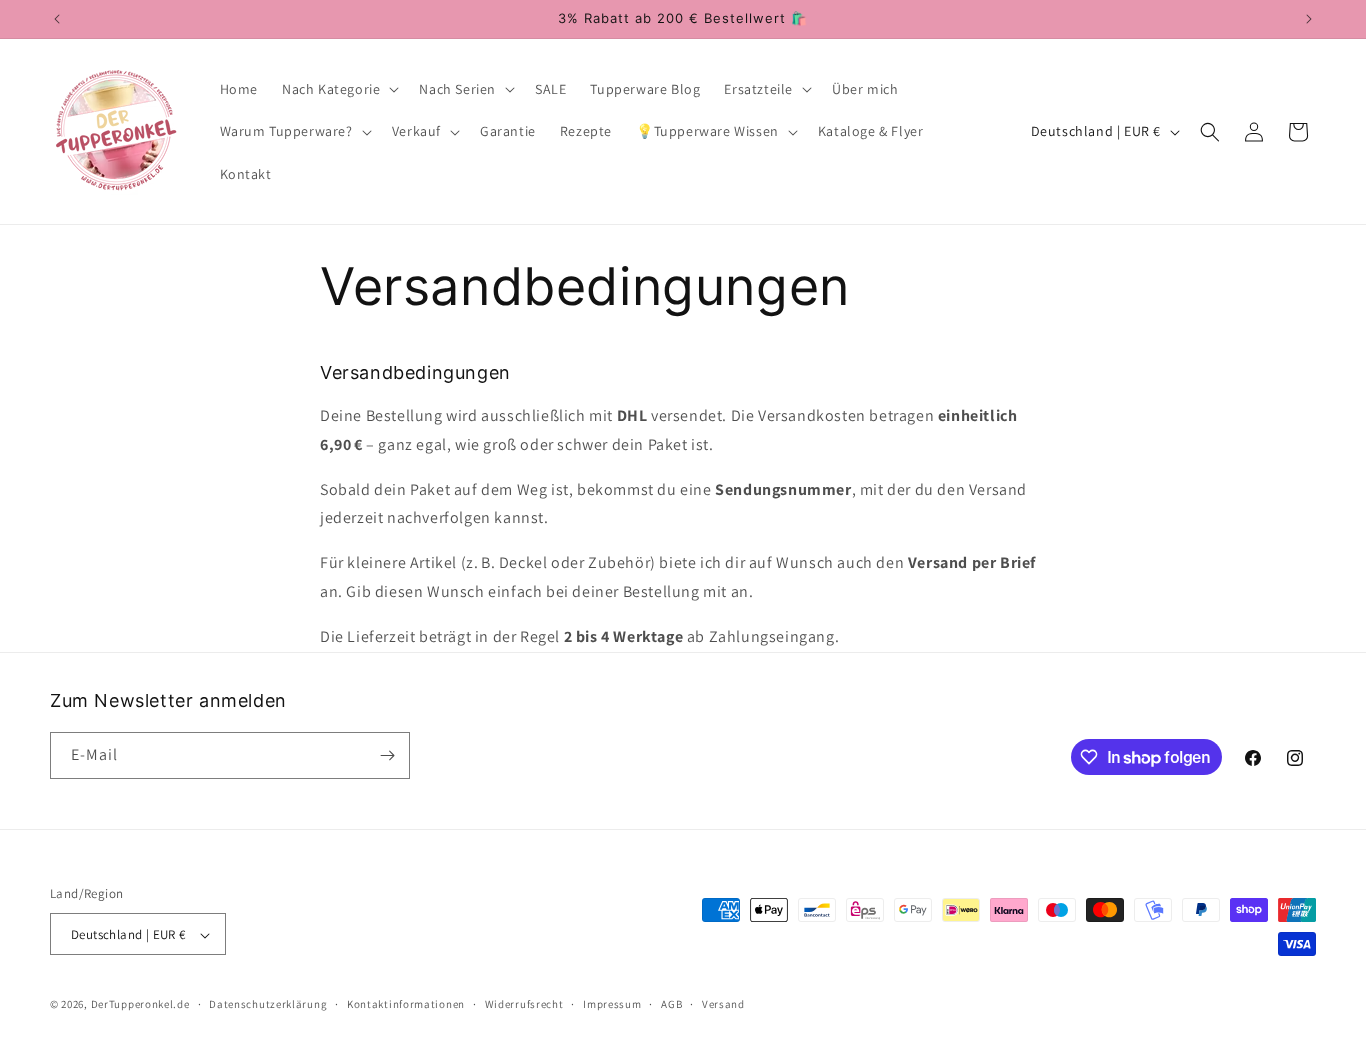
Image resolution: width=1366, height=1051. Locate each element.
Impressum (612, 1004)
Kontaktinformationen (406, 1004)
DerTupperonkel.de (140, 1005)
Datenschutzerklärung (268, 1004)
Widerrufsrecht (524, 1004)
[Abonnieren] (387, 755)
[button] (338, 89)
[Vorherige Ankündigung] (57, 19)
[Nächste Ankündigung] (1309, 19)
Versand (723, 1004)
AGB (671, 1004)
